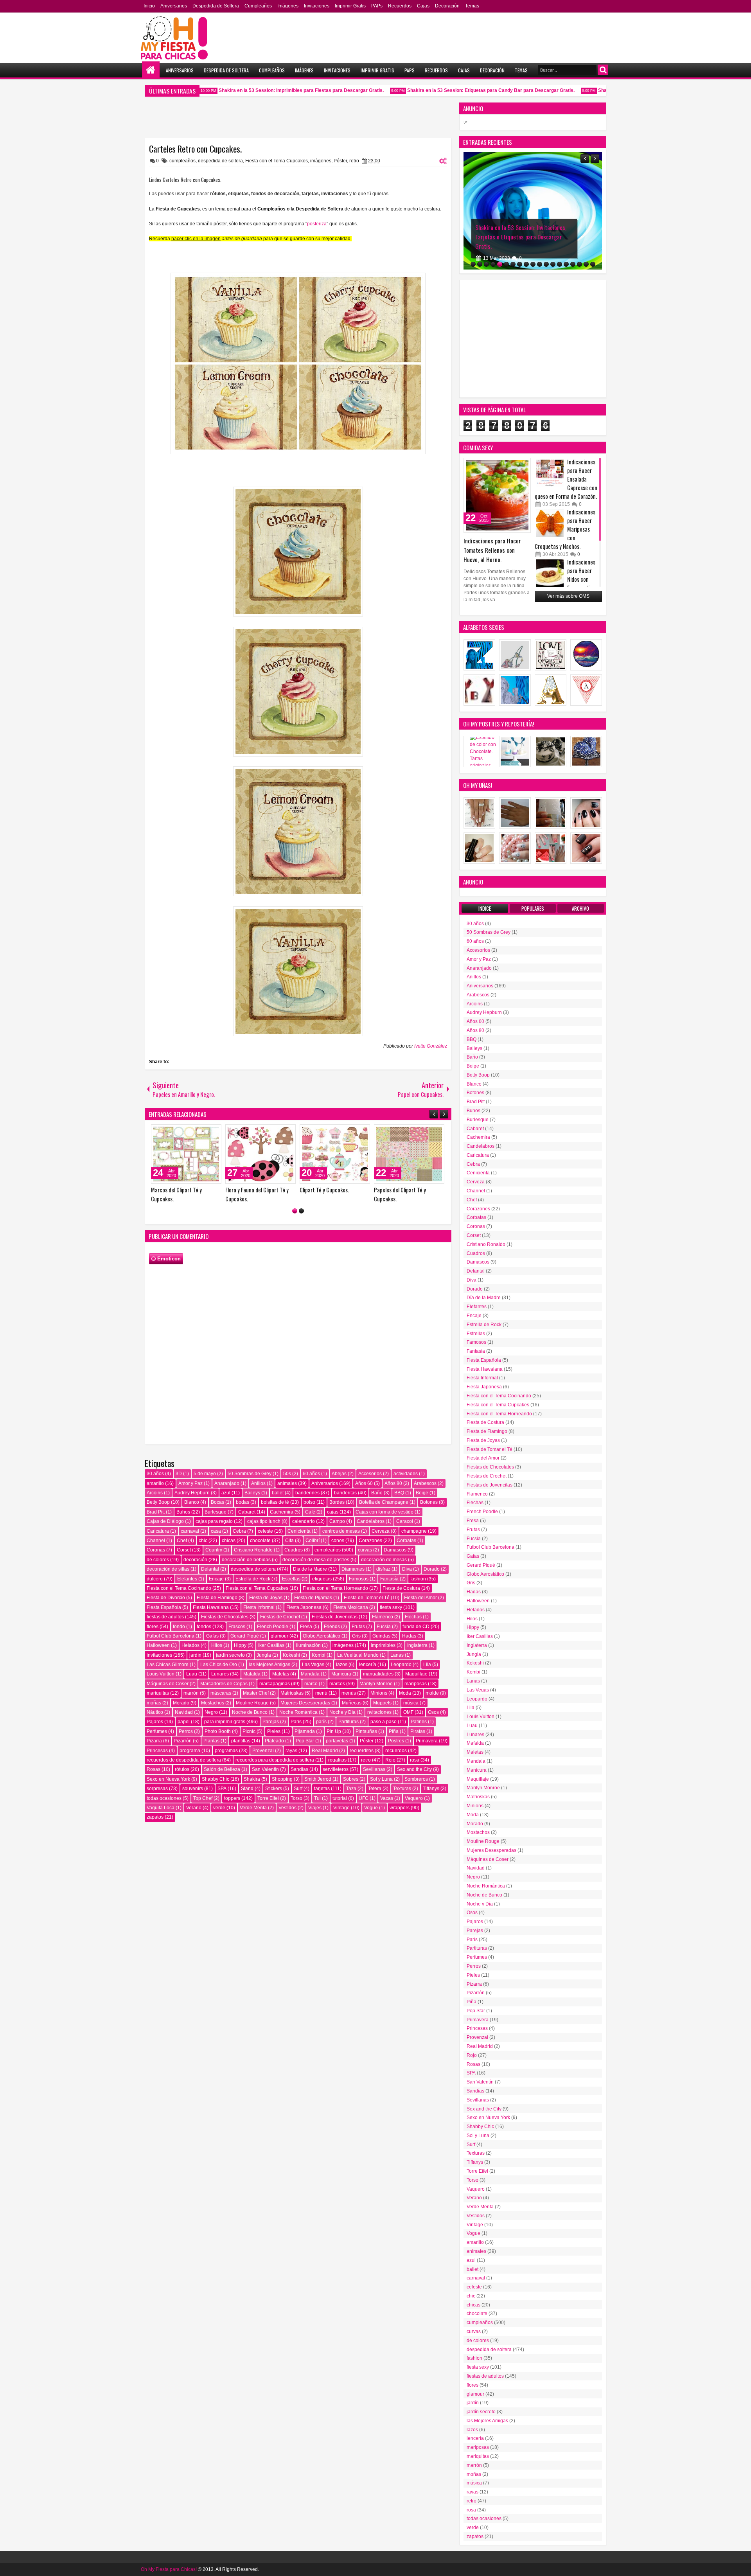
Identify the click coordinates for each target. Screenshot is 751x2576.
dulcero (155, 1579)
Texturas (402, 1789)
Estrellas (291, 1579)
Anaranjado (227, 1483)
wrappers (400, 1808)
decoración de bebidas (246, 1560)
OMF (408, 1712)
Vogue (371, 1808)
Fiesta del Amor (420, 1598)
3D (179, 1474)
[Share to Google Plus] (213, 1132)
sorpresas (157, 1789)
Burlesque (216, 1512)
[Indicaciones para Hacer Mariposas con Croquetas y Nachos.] (550, 523)
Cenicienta (299, 1531)
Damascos (395, 1550)
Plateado (274, 1741)
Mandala (310, 1674)
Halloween (158, 1645)
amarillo (155, 1483)
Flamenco (383, 1617)
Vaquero (414, 1798)
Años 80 (393, 1483)
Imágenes (288, 6)
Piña (394, 1731)
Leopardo (401, 1665)
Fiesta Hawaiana (211, 1607)
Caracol (405, 1521)
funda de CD (416, 1627)
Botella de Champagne (384, 1502)
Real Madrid (325, 1751)
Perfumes (157, 1731)
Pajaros (155, 1722)
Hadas (409, 1636)
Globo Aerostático (322, 1636)
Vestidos (287, 1808)
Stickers (274, 1789)
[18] (586, 264)
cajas (333, 1512)
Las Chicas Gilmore (168, 1665)
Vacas (387, 1798)
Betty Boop (158, 1502)
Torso (296, 1798)
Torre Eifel (268, 1798)
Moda (405, 1693)
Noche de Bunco (250, 1712)
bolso (309, 1502)
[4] (493, 264)
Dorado (432, 1569)
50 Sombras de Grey (250, 1474)
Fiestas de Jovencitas (335, 1617)
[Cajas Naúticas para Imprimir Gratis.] (186, 1154)
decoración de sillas (168, 1569)
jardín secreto (230, 1655)
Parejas (271, 1722)
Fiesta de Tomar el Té (367, 1598)
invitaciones (159, 1655)
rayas (291, 1751)
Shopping (282, 1779)
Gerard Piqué (245, 1636)
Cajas (423, 6)
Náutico (155, 1712)
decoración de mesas (384, 1560)
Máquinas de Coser (168, 1684)
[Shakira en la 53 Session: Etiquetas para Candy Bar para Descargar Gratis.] (409, 1154)
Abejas (339, 1474)
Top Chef (203, 1798)
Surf (298, 1789)
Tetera (375, 1789)
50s (287, 1474)
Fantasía (389, 1579)
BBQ (399, 1493)
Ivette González (431, 1046)
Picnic (249, 1731)
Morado (181, 1703)
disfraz (383, 1569)
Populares (533, 908)
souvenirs (193, 1789)
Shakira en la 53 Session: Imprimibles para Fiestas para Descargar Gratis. (266, 90)
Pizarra (154, 1741)
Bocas (217, 1502)
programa (190, 1751)
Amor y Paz (190, 1483)
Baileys (252, 1493)
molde (432, 1693)
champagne (414, 1531)
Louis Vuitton (161, 1674)
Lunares (220, 1674)
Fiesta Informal (259, 1607)
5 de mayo (205, 1474)
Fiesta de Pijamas (313, 1598)
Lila (427, 1665)
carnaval (190, 1531)
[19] (593, 264)
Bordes (337, 1502)
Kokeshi (291, 1655)
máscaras (221, 1693)
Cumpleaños (258, 6)
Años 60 (364, 1483)
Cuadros (294, 1550)
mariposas (416, 1684)
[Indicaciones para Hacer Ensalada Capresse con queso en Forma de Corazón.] (550, 473)
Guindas (381, 1636)
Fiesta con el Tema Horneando (335, 1588)
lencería (368, 1665)
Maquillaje (416, 1674)
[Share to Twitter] (204, 1132)
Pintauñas (366, 1731)
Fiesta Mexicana (351, 1607)
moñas (154, 1703)
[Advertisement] (533, 339)
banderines (307, 1493)
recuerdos (396, 1751)
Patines (419, 1722)
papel (184, 1722)
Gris (356, 1636)
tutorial (340, 1798)
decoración (195, 1560)
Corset (184, 1550)
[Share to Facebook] (196, 1132)
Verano (194, 1808)
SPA (222, 1789)
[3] (486, 264)
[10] (533, 264)
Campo (337, 1521)
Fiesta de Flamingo (217, 1598)
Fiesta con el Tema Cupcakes (277, 161)
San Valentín (265, 1769)
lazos (342, 1665)
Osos (433, 1712)
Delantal (210, 1569)
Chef (182, 1541)
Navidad (184, 1712)
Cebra (239, 1531)
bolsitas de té (275, 1502)
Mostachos (213, 1703)
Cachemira (282, 1512)
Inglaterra (417, 1645)
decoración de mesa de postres (316, 1560)
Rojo (390, 1760)
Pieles (274, 1731)
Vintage (341, 1808)
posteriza (317, 224)
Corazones (370, 1541)
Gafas (212, 1636)
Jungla (264, 1655)
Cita (289, 1541)
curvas (365, 1550)
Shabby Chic (216, 1779)
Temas (472, 6)
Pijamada (305, 1731)
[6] (506, 264)
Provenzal (263, 1751)
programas (226, 1751)
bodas (243, 1502)
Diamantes (353, 1569)
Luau (192, 1674)
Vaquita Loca (161, 1808)
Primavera (427, 1741)
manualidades (378, 1674)
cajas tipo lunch (264, 1521)
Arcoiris (155, 1493)
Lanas (397, 1655)
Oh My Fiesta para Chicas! (169, 2569)
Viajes (315, 1808)
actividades (406, 1474)
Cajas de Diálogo (165, 1521)
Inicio (149, 6)
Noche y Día (342, 1712)
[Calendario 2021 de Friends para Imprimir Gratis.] (533, 211)
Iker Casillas (271, 1645)
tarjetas (322, 1789)
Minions (379, 1693)
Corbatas (406, 1541)
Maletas (281, 1674)
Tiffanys (431, 1789)
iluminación (308, 1645)
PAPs (377, 6)
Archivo (580, 908)
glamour (279, 1636)
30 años (155, 1474)
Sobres (351, 1779)
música (411, 1703)
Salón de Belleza (222, 1769)
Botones (429, 1502)
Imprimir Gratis (350, 6)
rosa (415, 1760)
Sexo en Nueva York (168, 1779)
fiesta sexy (391, 1607)
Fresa (306, 1627)
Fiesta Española (164, 1607)
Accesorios (370, 1474)
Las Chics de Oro (219, 1665)
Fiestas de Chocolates (225, 1617)
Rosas (154, 1769)
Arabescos (425, 1483)
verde (219, 1808)
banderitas (345, 1493)
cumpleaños (182, 161)
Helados (190, 1645)
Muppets (382, 1703)
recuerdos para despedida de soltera (275, 1760)
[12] (546, 264)
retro (354, 161)
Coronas (156, 1550)
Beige (422, 1493)
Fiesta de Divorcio (166, 1598)
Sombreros (416, 1779)
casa (216, 1531)
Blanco (192, 1502)
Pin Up (334, 1731)
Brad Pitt (156, 1512)
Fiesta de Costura (401, 1588)
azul (226, 1493)
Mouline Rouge (252, 1703)
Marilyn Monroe (376, 1684)
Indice (485, 908)
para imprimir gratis (225, 1722)
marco (311, 1684)
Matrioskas (292, 1693)
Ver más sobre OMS (568, 596)
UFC (364, 1798)
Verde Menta (253, 1808)
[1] (295, 1211)
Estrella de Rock (253, 1579)
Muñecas (352, 1703)
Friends (332, 1627)
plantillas (241, 1741)
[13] (553, 264)
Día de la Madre (310, 1569)
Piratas (418, 1731)
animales (287, 1483)
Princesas (157, 1751)
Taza (351, 1789)
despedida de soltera (220, 161)
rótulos (182, 1769)
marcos (337, 1684)
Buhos (183, 1512)
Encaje (216, 1579)
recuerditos (362, 1751)
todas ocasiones (164, 1798)
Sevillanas (374, 1769)
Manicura (341, 1674)
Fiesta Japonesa (304, 1607)
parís (321, 1722)
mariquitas (158, 1693)
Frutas (358, 1627)
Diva (407, 1569)
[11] (540, 264)
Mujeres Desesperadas (305, 1703)
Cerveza (381, 1531)
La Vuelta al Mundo (358, 1655)
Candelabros (371, 1521)
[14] (560, 264)
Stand (247, 1789)
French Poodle (273, 1627)
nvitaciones (379, 1712)
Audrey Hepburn (192, 1493)
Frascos (237, 1627)
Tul (317, 1798)
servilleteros (336, 1769)
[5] (500, 264)
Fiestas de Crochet (280, 1617)
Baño (377, 1493)
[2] (301, 1211)
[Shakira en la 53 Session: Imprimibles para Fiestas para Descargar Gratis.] (335, 1154)
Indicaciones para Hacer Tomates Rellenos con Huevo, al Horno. (492, 550)
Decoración (447, 6)
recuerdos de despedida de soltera (184, 1760)
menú (321, 1693)
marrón (191, 1693)
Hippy (240, 1645)
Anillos (258, 1483)
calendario (304, 1521)
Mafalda (252, 1674)
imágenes (321, 161)
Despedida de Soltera (216, 6)
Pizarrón (183, 1741)
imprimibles (383, 1645)
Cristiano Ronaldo (253, 1550)
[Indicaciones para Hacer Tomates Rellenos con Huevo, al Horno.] (497, 495)
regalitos (337, 1760)
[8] (520, 264)
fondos (204, 1627)
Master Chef (256, 1693)
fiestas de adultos (165, 1617)
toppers (232, 1798)
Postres (396, 1741)
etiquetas (322, 1579)
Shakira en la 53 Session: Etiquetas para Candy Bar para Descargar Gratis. (456, 90)
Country (214, 1550)
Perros (186, 1731)
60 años (311, 1474)
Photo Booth (218, 1731)
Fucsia (384, 1627)
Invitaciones (317, 6)
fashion (418, 1579)
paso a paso (384, 1722)
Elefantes (187, 1579)
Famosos (359, 1579)
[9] (526, 264)
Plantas (211, 1741)
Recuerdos (400, 6)
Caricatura (158, 1531)
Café (310, 1512)
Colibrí (313, 1541)
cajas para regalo (214, 1521)
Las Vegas (313, 1665)
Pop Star (305, 1741)
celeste (265, 1531)
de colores (158, 1560)
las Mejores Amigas (269, 1665)
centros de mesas (341, 1531)
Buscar (603, 70)
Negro (211, 1712)
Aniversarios (174, 6)
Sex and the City (414, 1769)
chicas (229, 1541)
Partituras (349, 1722)
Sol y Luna (381, 1779)
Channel (156, 1541)
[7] (513, 264)
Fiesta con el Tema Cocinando (179, 1588)
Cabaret (247, 1512)
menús (349, 1693)
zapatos (155, 1817)
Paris (296, 1722)
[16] (573, 264)
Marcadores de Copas (224, 1684)
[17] (579, 264)
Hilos (217, 1645)
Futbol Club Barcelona (171, 1636)
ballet (278, 1493)
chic (203, 1541)
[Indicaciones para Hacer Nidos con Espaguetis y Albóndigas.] (550, 573)
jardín (195, 1655)
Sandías (299, 1769)
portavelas (337, 1741)
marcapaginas (275, 1684)
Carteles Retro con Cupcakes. (195, 149)
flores (153, 1627)
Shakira (252, 1779)
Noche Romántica (298, 1712)
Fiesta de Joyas (266, 1598)
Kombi (319, 1655)
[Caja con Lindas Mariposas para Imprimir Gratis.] (261, 1154)
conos (338, 1541)
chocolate (260, 1541)
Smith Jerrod (318, 1779)
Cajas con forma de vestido (384, 1512)
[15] (566, 264)
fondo (179, 1627)
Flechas (413, 1617)
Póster (340, 161)
